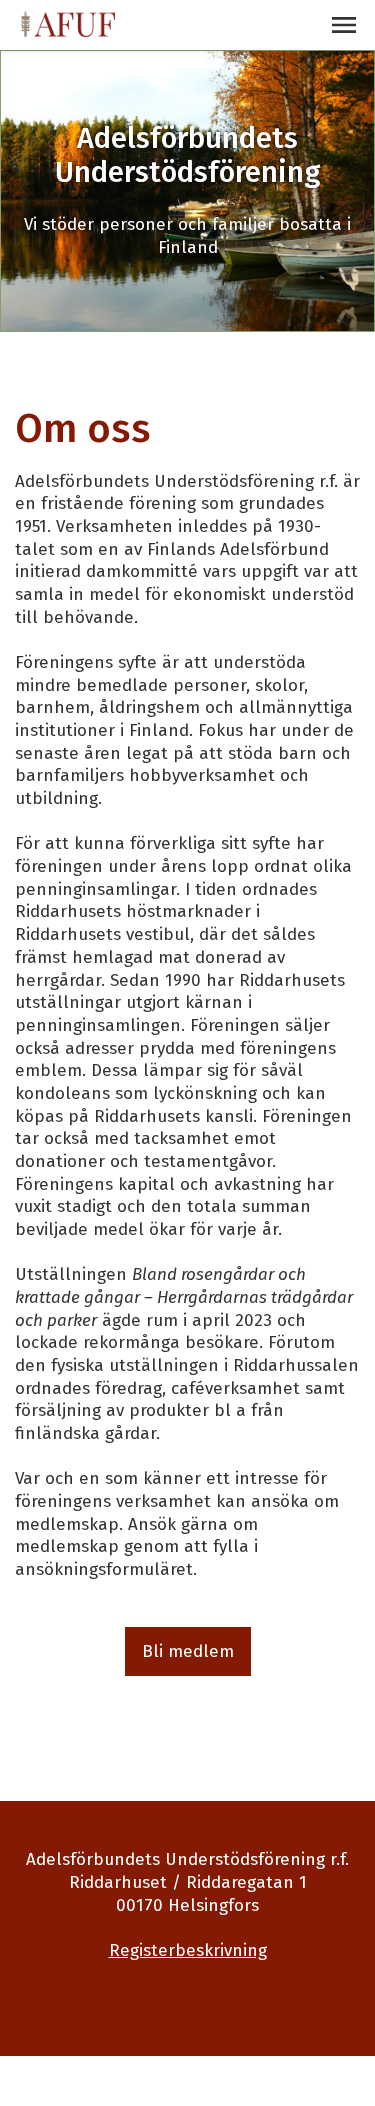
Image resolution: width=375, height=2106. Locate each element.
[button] (344, 25)
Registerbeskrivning (188, 1950)
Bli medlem (188, 1651)
